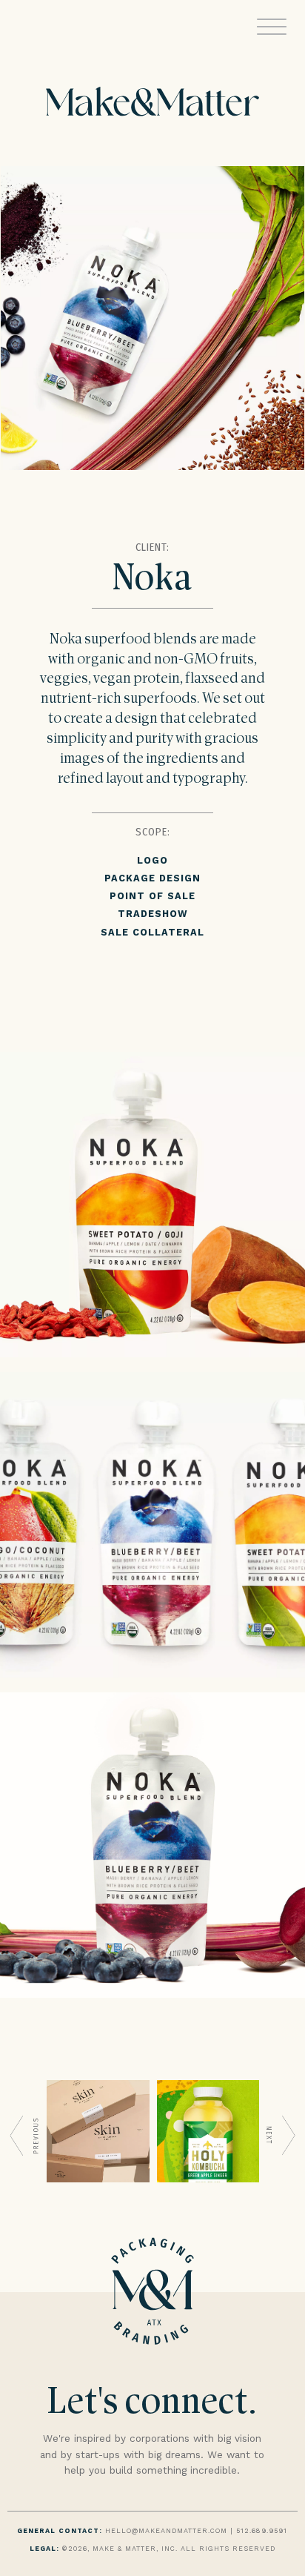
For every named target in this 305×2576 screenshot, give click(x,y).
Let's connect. (152, 2404)
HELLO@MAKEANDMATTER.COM (166, 2531)
